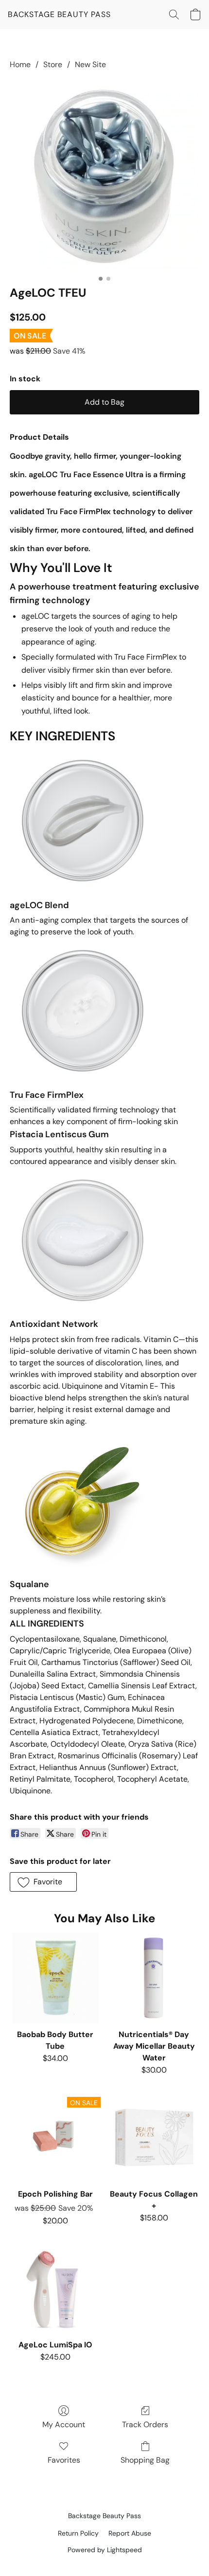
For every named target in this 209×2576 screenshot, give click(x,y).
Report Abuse (130, 2533)
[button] (59, 15)
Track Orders (145, 2424)
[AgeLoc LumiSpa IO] (55, 2288)
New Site (90, 64)
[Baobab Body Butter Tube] (55, 1978)
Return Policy (78, 2533)
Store (53, 64)
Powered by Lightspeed (105, 2550)
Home (20, 64)
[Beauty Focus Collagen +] (154, 2138)
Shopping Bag (145, 2460)
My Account (64, 2424)
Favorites (64, 2460)
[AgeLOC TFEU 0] (104, 176)
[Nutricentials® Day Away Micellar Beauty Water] (154, 1978)
